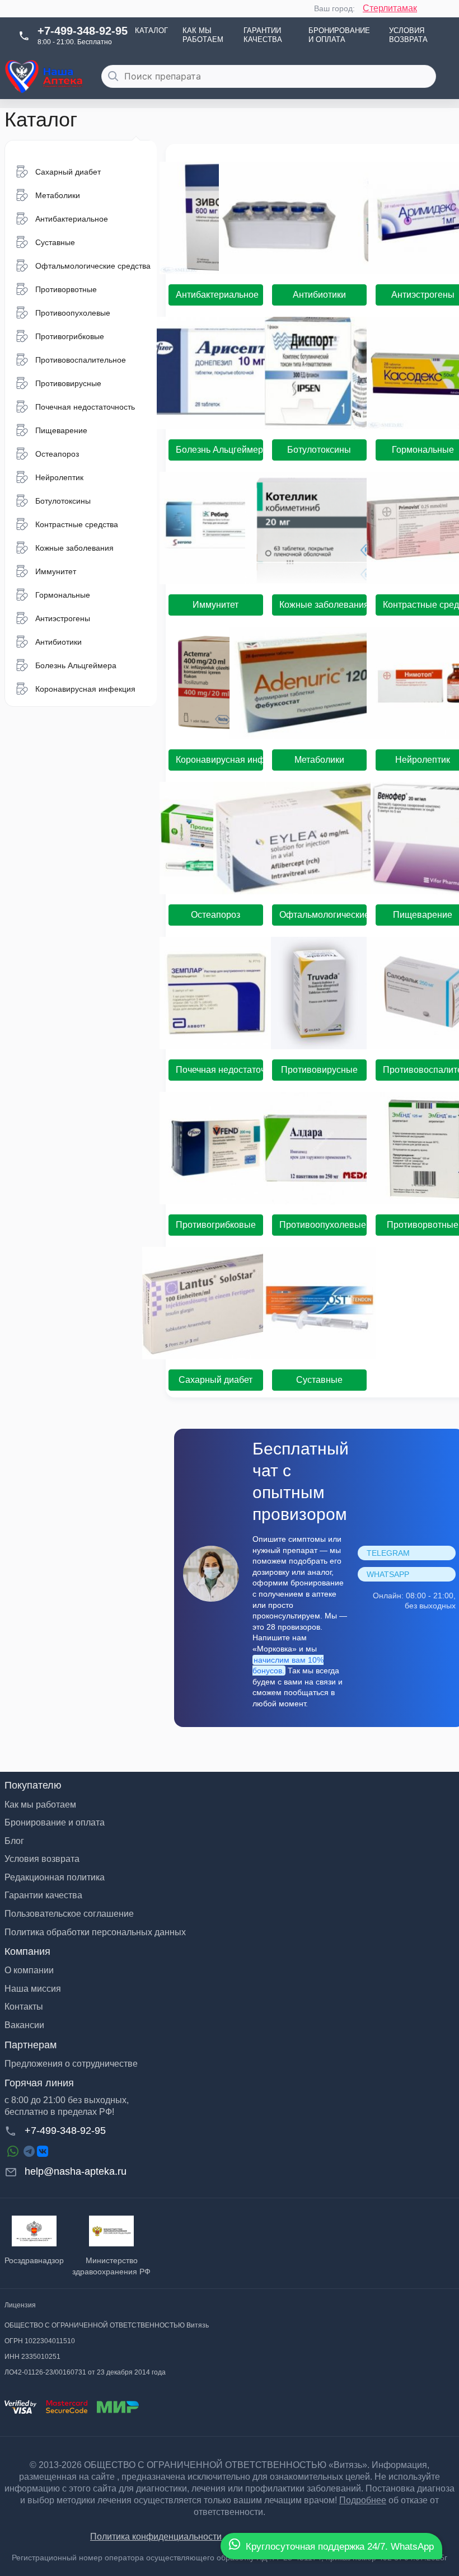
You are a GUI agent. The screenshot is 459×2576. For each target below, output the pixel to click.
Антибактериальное (217, 295)
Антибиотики (319, 295)
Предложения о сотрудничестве (71, 2064)
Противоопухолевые (323, 1225)
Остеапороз (216, 915)
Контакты (24, 2007)
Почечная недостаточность (219, 1070)
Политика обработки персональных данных (95, 1932)
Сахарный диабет (216, 1380)
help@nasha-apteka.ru (76, 2171)
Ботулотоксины (319, 450)
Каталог (151, 31)
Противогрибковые (216, 1225)
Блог (14, 1841)
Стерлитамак (390, 8)
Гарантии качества (263, 35)
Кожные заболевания (323, 605)
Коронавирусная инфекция (219, 760)
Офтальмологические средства (323, 915)
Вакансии (24, 2025)
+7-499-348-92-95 (83, 31)
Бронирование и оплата (339, 35)
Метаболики (319, 760)
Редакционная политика (55, 1877)
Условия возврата (408, 35)
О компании (29, 1970)
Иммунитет (216, 605)
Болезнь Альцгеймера (219, 450)
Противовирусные (319, 1070)
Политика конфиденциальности (156, 2537)
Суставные (319, 1380)
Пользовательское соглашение (69, 1914)
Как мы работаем (203, 35)
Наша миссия (33, 1989)
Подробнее (363, 2500)
